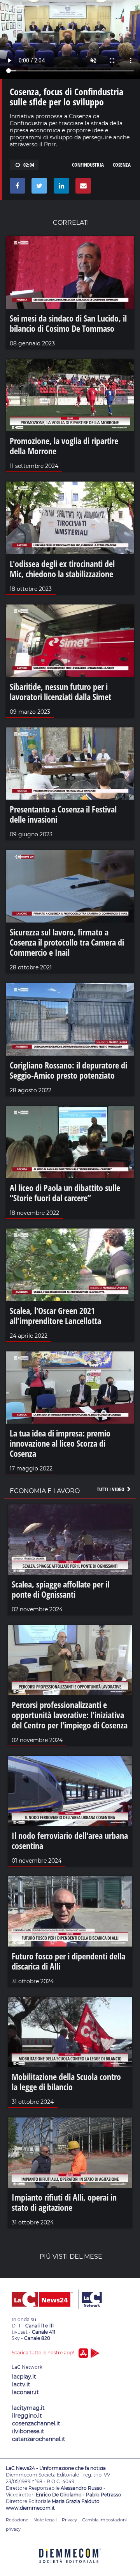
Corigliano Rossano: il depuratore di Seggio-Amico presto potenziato (68, 1070)
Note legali (45, 2520)
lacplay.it (24, 2377)
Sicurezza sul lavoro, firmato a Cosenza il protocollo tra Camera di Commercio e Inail (67, 942)
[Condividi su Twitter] (38, 188)
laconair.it (25, 2392)
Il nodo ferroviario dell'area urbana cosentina (70, 1840)
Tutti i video (111, 1489)
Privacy (69, 2520)
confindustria (88, 165)
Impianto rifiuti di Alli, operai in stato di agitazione (64, 2202)
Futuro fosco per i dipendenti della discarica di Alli (68, 1961)
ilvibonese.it (28, 2431)
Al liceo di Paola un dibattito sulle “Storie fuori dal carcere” (65, 1193)
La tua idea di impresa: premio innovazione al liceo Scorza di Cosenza (60, 1443)
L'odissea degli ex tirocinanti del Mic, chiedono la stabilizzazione (62, 569)
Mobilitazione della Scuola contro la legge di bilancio (66, 2082)
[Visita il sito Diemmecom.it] (70, 2566)
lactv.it (21, 2384)
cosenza (122, 165)
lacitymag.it (28, 2408)
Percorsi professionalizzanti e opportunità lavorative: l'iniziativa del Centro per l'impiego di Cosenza (70, 1715)
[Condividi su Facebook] (16, 188)
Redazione (17, 2520)
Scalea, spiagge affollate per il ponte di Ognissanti (60, 1589)
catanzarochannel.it (39, 2439)
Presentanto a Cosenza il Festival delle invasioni (63, 814)
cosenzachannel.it (36, 2423)
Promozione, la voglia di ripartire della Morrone (64, 446)
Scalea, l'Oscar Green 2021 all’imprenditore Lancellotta (55, 1316)
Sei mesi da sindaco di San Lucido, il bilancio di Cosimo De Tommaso (68, 323)
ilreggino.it (27, 2416)
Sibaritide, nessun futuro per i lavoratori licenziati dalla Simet (60, 692)
